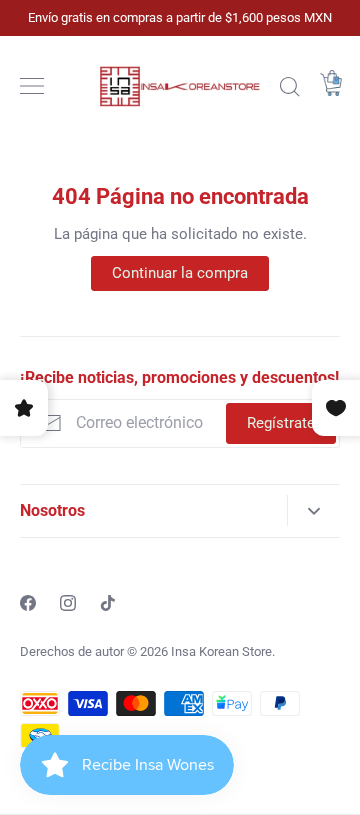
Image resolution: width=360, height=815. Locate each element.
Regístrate (281, 423)
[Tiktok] (108, 603)
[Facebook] (28, 603)
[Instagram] (68, 603)
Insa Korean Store (221, 651)
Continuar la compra (180, 273)
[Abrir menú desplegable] (313, 510)
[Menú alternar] (32, 86)
